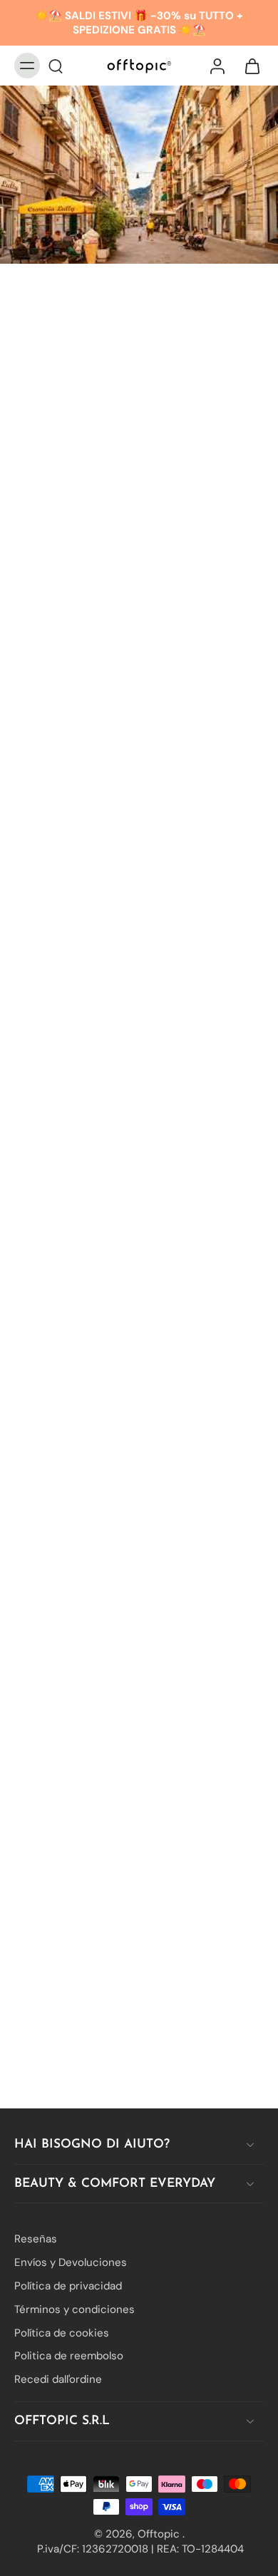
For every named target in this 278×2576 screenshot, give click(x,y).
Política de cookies (62, 2332)
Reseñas (36, 2239)
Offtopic (160, 2533)
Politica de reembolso (69, 2356)
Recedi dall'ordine (58, 2379)
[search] (56, 66)
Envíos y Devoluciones (71, 2262)
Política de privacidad (68, 2286)
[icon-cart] (248, 66)
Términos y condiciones (74, 2309)
